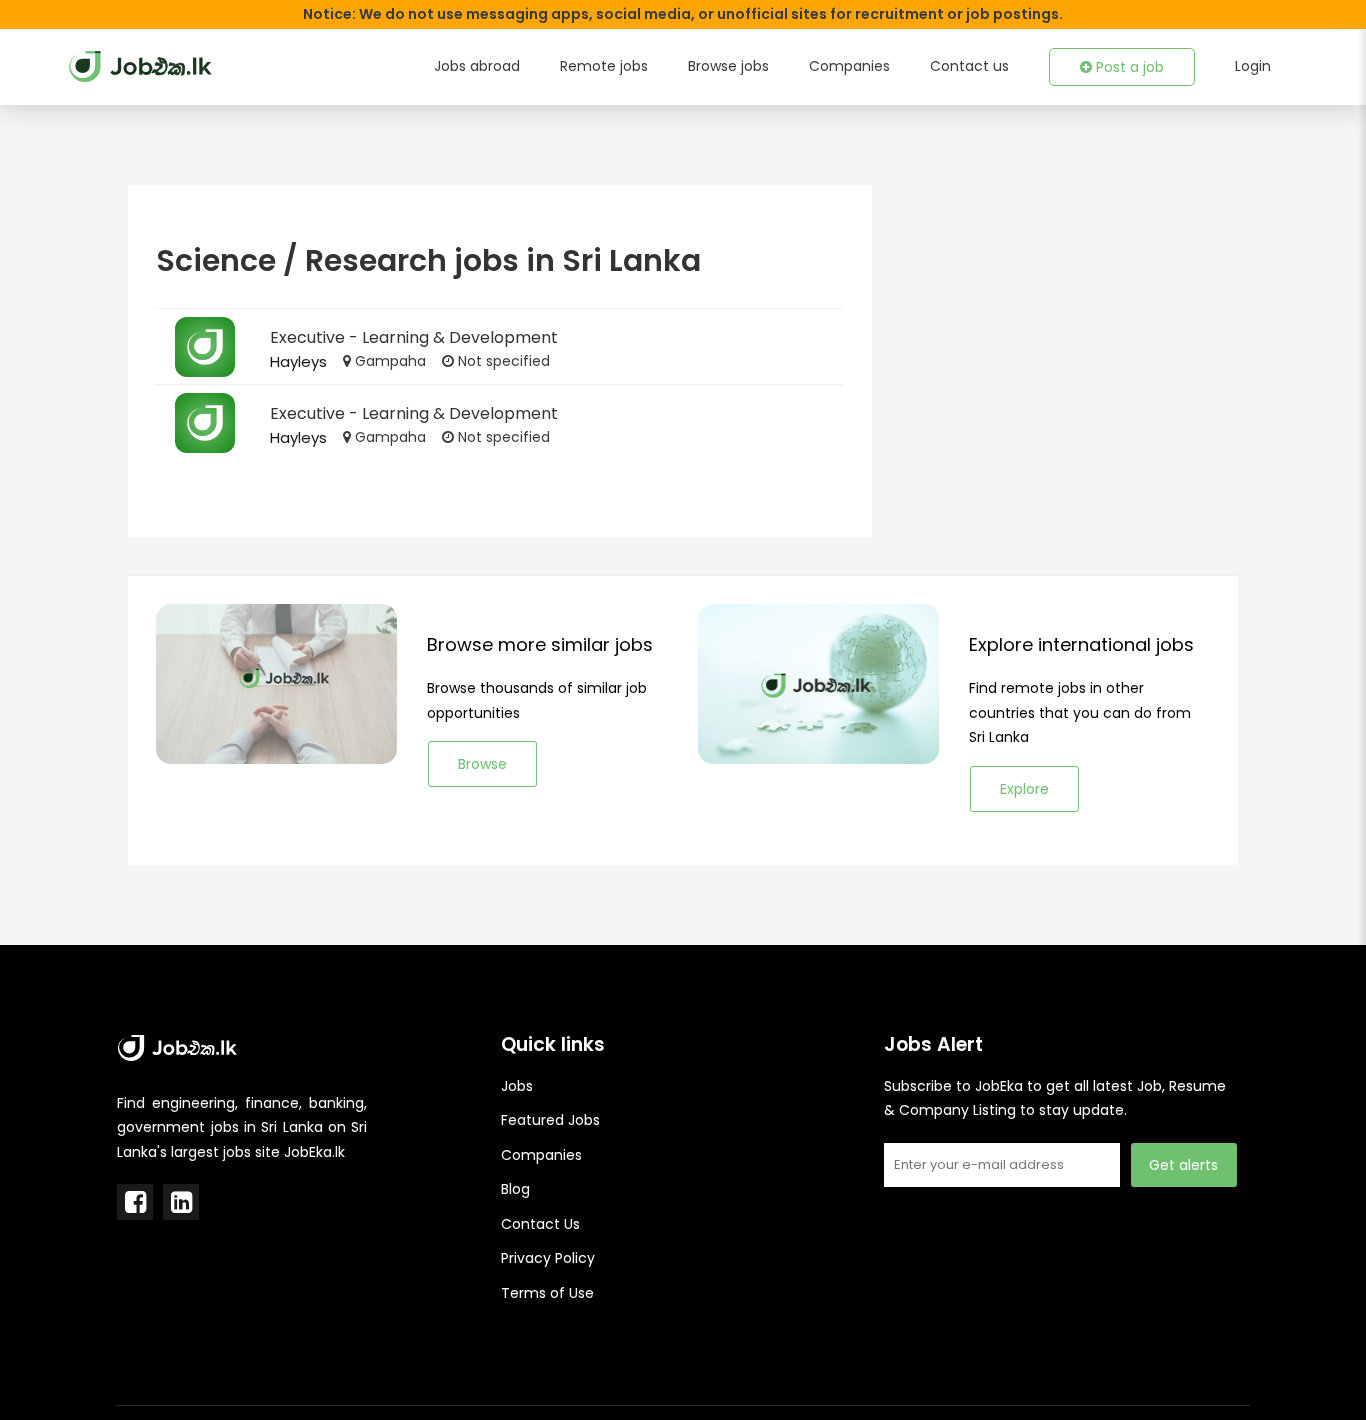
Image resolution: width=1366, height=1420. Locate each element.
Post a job (1128, 67)
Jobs (517, 1086)
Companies (849, 66)
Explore (1024, 789)
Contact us (969, 66)
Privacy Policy (548, 1258)
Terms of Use (547, 1293)
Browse (482, 764)
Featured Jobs (550, 1120)
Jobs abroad (477, 66)
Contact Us (540, 1224)
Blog (515, 1189)
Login (1253, 66)
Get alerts (1183, 1165)
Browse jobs (728, 66)
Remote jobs (604, 66)
